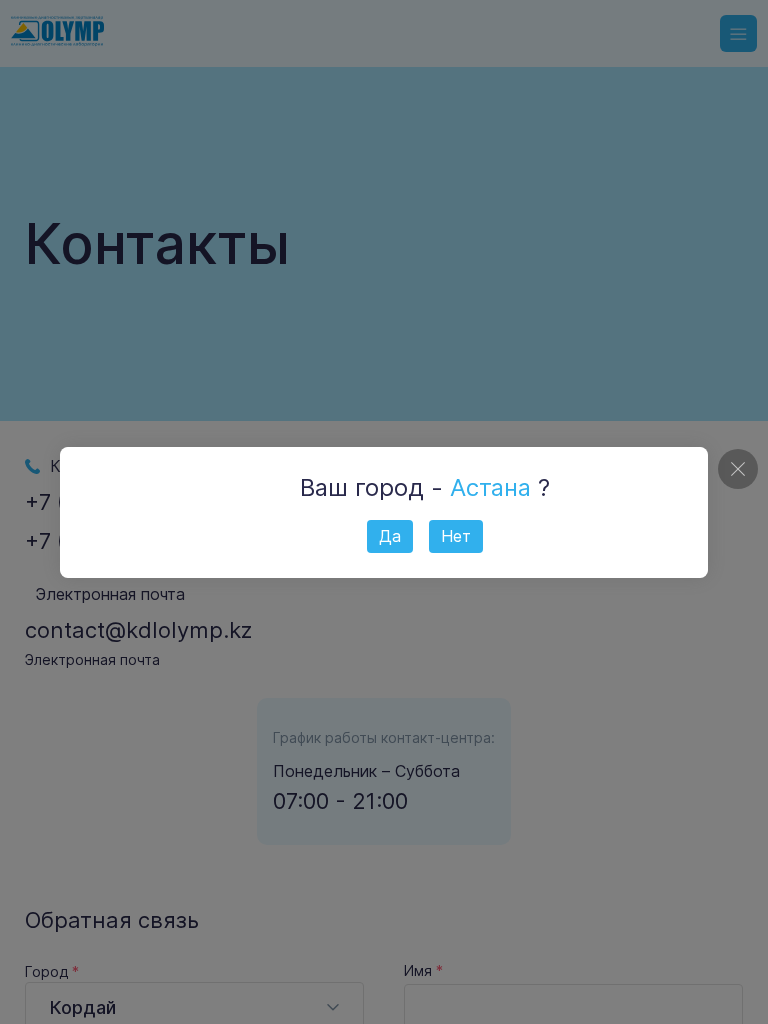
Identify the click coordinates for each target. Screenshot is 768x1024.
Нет (456, 536)
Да (390, 536)
